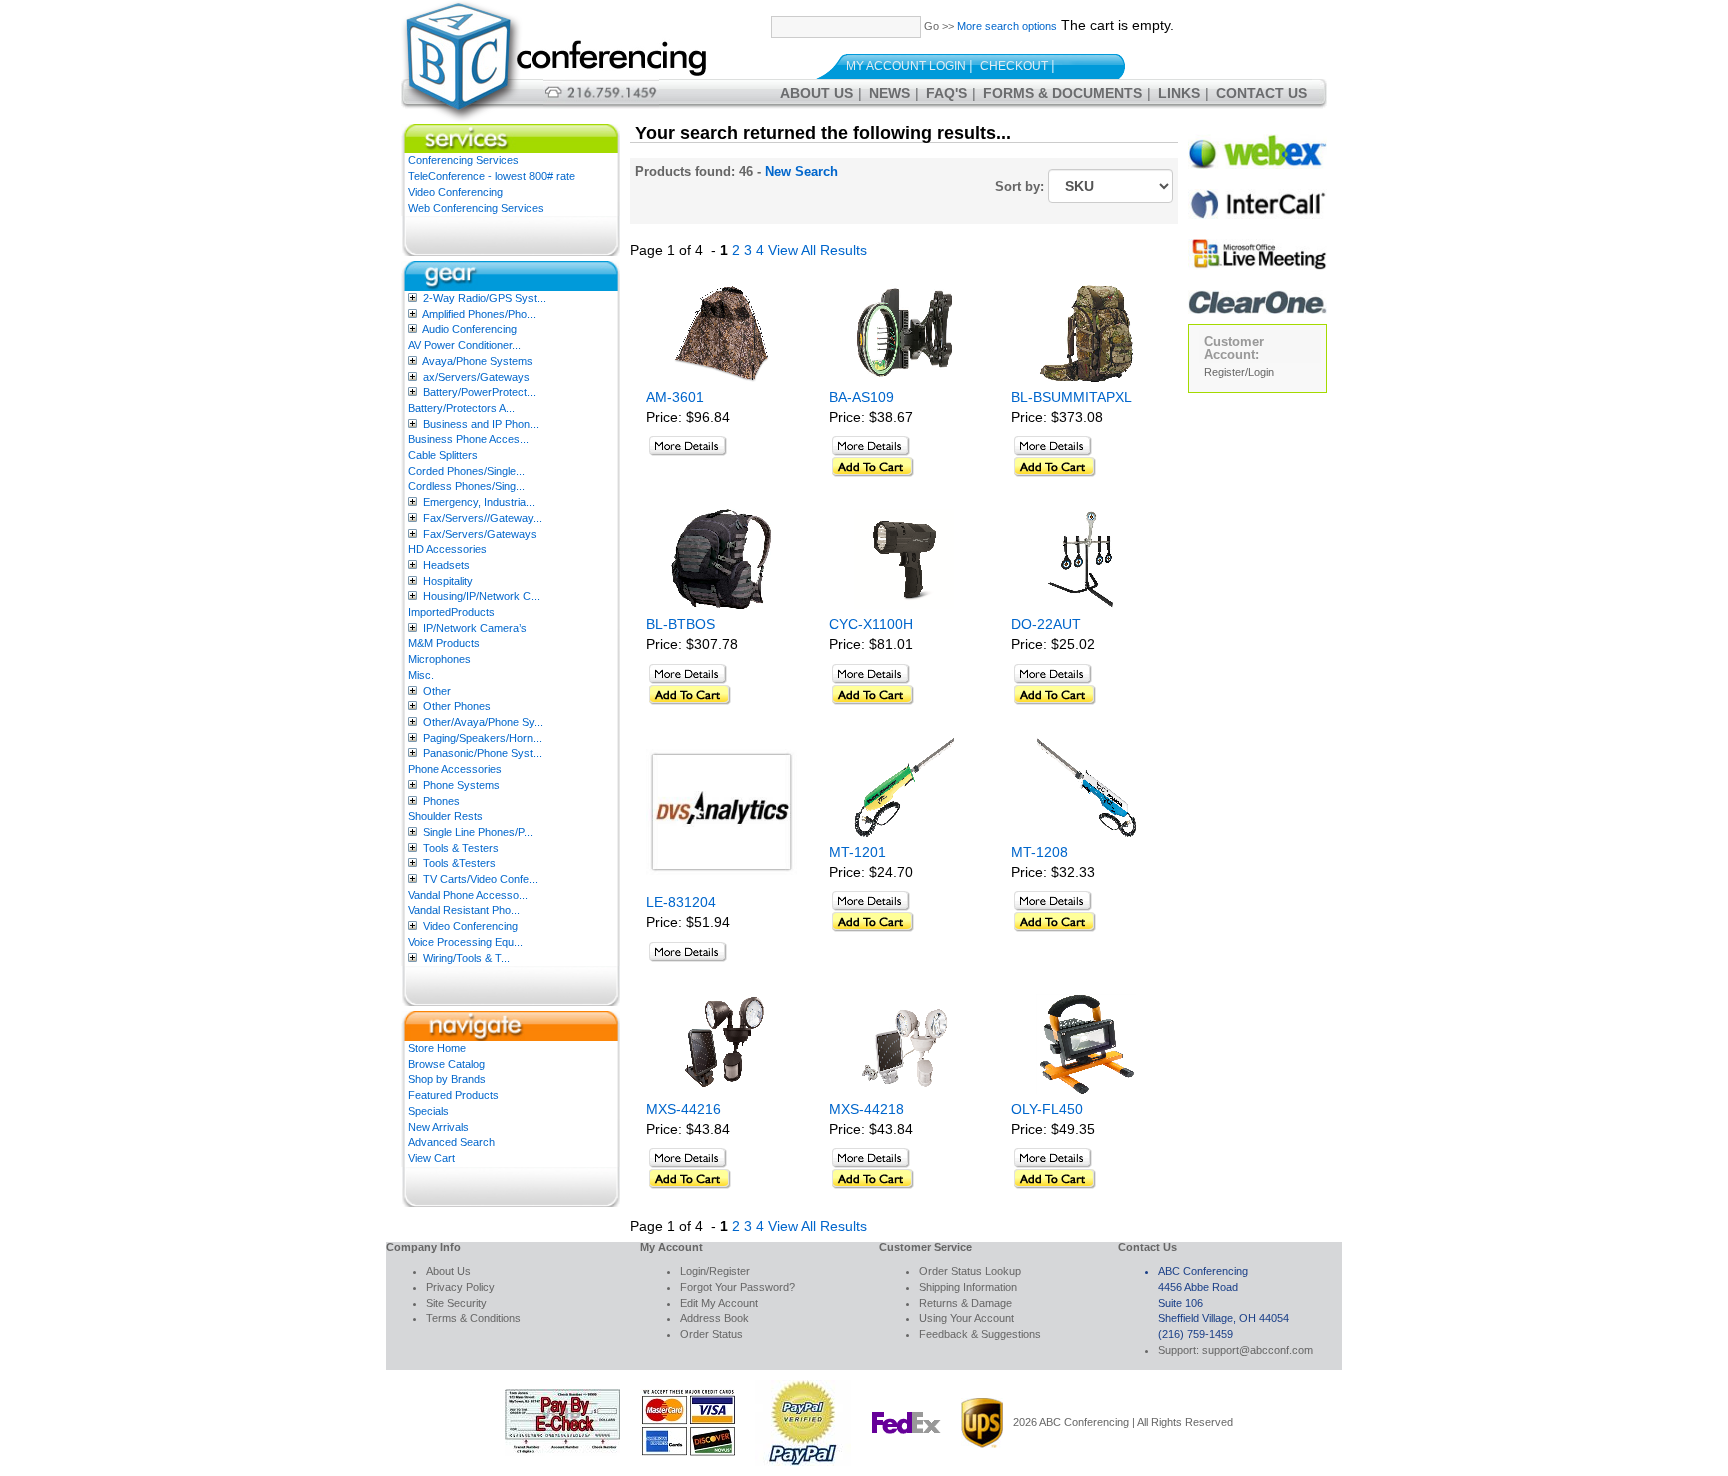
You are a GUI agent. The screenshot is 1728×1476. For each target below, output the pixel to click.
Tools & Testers (461, 848)
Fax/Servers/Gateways (480, 534)
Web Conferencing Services (476, 208)
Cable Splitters (443, 455)
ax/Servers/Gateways (476, 377)
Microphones (439, 659)
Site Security (456, 1303)
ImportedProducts (451, 612)
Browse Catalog (446, 1064)
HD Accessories (447, 549)
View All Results (817, 250)
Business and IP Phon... (481, 424)
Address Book (714, 1318)
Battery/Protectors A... (461, 408)
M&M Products (444, 643)
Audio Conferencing (469, 329)
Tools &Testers (459, 863)
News (889, 93)
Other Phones (457, 706)
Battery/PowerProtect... (479, 392)
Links (1179, 93)
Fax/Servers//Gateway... (482, 518)
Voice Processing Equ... (465, 942)
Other (437, 691)
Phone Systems (461, 785)
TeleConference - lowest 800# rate (491, 176)
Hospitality (448, 581)
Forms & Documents (1062, 93)
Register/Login (1239, 372)
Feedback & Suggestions (980, 1334)
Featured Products (453, 1095)
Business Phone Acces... (468, 439)
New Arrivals (438, 1127)
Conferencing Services (463, 160)
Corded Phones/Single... (466, 471)
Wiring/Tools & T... (466, 958)
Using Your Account (966, 1318)
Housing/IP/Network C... (481, 596)
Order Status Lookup (970, 1271)
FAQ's (946, 93)
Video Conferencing (455, 192)
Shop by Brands (447, 1079)
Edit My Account (719, 1303)
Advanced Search (451, 1142)
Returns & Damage (965, 1303)
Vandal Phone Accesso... (468, 895)
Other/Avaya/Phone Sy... (483, 722)
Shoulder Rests (445, 816)
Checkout (1014, 66)
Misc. (421, 675)
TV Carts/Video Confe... (480, 879)
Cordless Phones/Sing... (466, 486)
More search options (1007, 26)
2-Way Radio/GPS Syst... (484, 298)
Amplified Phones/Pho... (479, 314)
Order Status (711, 1334)
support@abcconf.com (1257, 1350)
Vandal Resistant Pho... (464, 910)
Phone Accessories (455, 769)
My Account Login (906, 66)
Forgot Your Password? (737, 1287)
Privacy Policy (460, 1287)
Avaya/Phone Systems (477, 361)
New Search (801, 171)
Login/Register (715, 1271)
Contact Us (1261, 93)
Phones (441, 801)
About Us (816, 93)
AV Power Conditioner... (464, 345)
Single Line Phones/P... (478, 832)
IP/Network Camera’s (475, 628)
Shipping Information (968, 1287)
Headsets (446, 565)
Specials (428, 1111)
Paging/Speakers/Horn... (482, 738)
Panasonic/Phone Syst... (482, 753)
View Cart (431, 1158)
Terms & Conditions (473, 1318)
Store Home (437, 1048)
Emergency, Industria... (479, 502)
